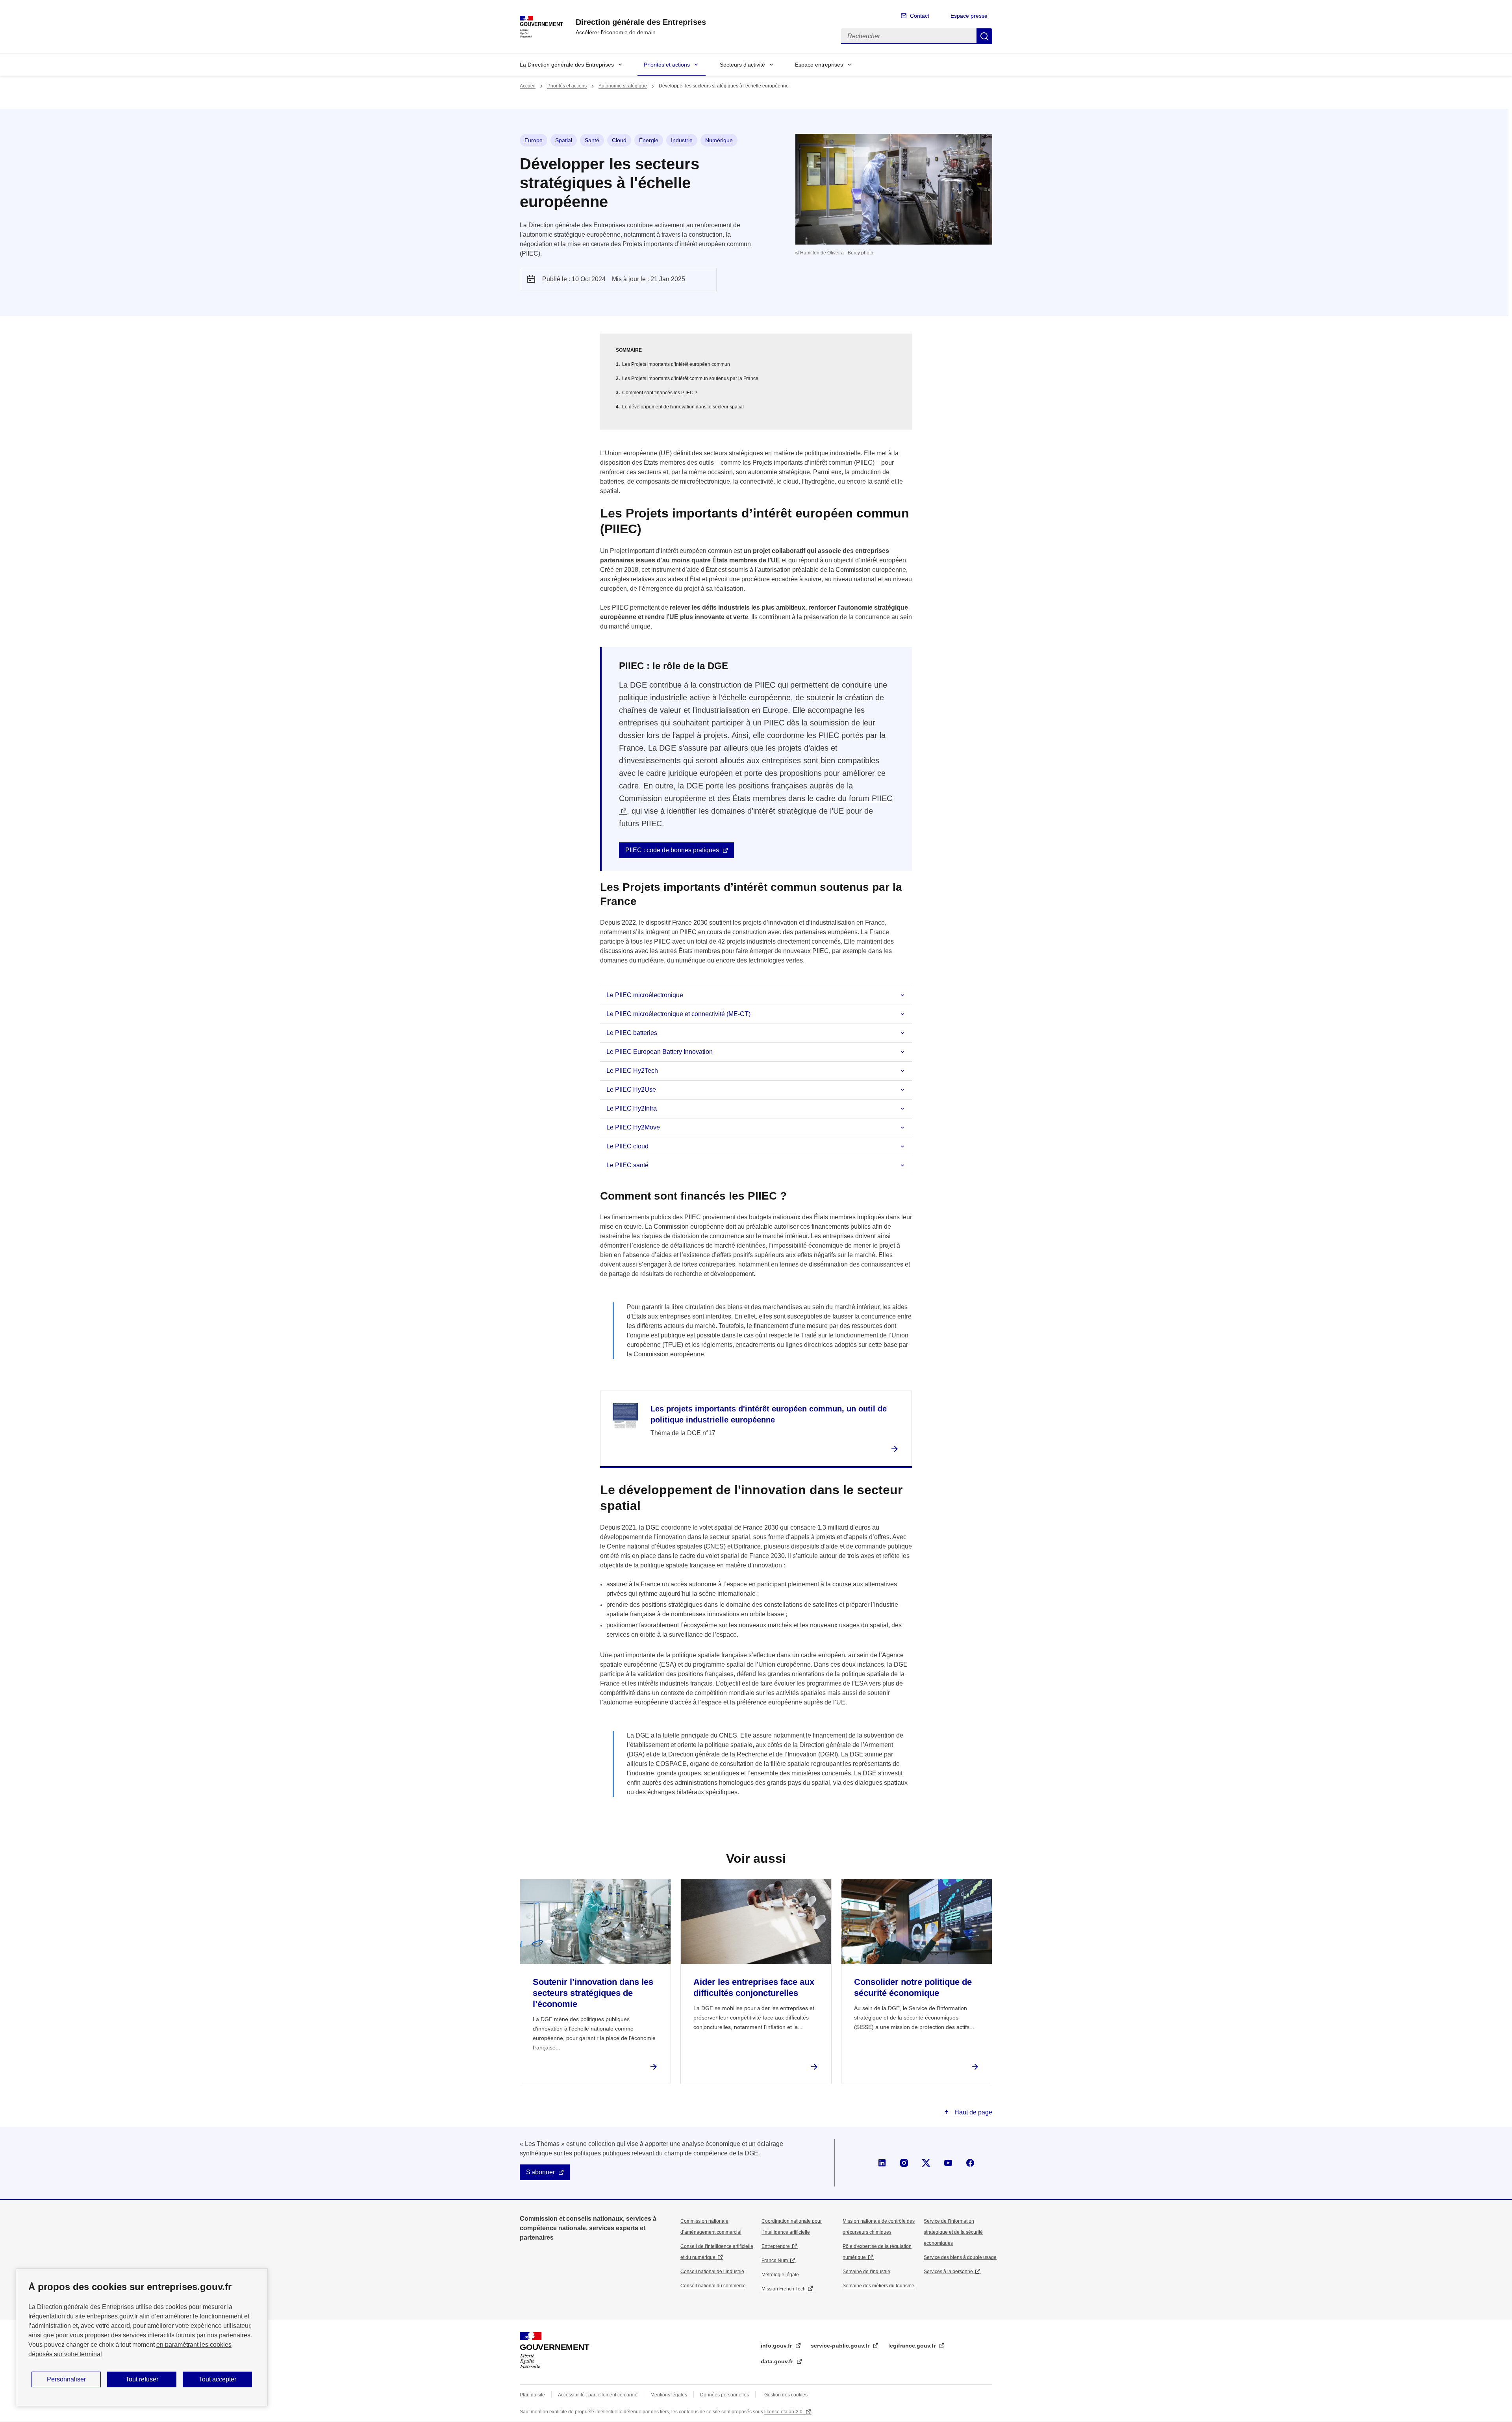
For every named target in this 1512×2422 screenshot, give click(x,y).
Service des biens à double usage (960, 2257)
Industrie (682, 140)
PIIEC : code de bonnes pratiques (672, 850)
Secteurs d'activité (742, 65)
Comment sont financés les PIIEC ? (660, 393)
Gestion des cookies (786, 2395)
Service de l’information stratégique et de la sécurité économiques (953, 2232)
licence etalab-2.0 (784, 2412)
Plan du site (532, 2395)
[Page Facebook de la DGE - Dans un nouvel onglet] (970, 2163)
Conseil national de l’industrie (712, 2272)
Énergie (649, 140)
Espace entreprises (819, 65)
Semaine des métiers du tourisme (878, 2286)
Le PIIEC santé (627, 1165)
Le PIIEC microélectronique (645, 995)
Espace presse (969, 16)
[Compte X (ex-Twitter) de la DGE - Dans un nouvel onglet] (926, 2163)
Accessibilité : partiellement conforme (598, 2395)
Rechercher (984, 36)
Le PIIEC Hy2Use (631, 1090)
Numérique (719, 140)
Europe (534, 140)
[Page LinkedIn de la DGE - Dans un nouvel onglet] (882, 2163)
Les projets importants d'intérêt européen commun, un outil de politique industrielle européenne (769, 1414)
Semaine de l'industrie (866, 2272)
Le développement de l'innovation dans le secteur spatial (683, 407)
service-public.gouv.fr (841, 2346)
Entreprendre (776, 2246)
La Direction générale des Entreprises (567, 65)
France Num (775, 2261)
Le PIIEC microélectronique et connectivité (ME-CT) (678, 1014)
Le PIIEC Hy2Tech (632, 1071)
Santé (592, 140)
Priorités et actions (667, 65)
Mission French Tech (784, 2289)
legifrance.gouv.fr (913, 2346)
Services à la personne (948, 2272)
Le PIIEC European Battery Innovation (660, 1052)
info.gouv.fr (777, 2346)
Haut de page (973, 2112)
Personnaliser (66, 2379)
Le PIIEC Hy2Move (633, 1127)
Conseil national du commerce (713, 2286)
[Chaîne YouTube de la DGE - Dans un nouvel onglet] (948, 2163)
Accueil (528, 86)
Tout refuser (142, 2379)
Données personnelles (724, 2395)
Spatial (564, 140)
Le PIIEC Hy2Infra (632, 1108)
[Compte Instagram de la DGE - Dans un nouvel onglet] (904, 2163)
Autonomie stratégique (623, 86)
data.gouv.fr (778, 2361)
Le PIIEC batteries (632, 1033)
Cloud (619, 140)
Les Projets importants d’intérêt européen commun (676, 364)
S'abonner (540, 2172)
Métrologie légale (780, 2275)
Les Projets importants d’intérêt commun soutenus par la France (690, 378)
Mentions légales (669, 2395)
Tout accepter (218, 2379)
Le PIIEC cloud (627, 1146)
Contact (920, 16)
